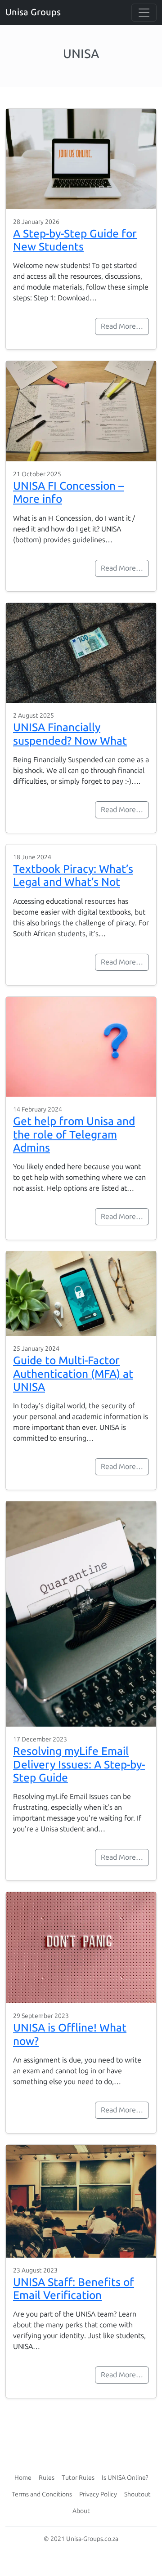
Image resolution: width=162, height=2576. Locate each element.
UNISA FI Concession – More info (68, 492)
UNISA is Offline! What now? (70, 2034)
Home (23, 2478)
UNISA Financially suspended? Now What (70, 734)
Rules (47, 2478)
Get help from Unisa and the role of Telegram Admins (74, 1134)
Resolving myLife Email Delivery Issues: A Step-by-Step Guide (79, 1764)
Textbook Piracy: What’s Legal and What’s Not (73, 875)
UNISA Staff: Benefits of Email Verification (74, 2289)
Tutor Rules (78, 2478)
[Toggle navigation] (144, 13)
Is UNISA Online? (125, 2478)
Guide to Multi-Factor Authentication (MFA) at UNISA (73, 1374)
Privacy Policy (98, 2494)
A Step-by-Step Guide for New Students (75, 240)
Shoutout (137, 2494)
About (81, 2511)
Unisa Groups (33, 12)
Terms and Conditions (42, 2494)
